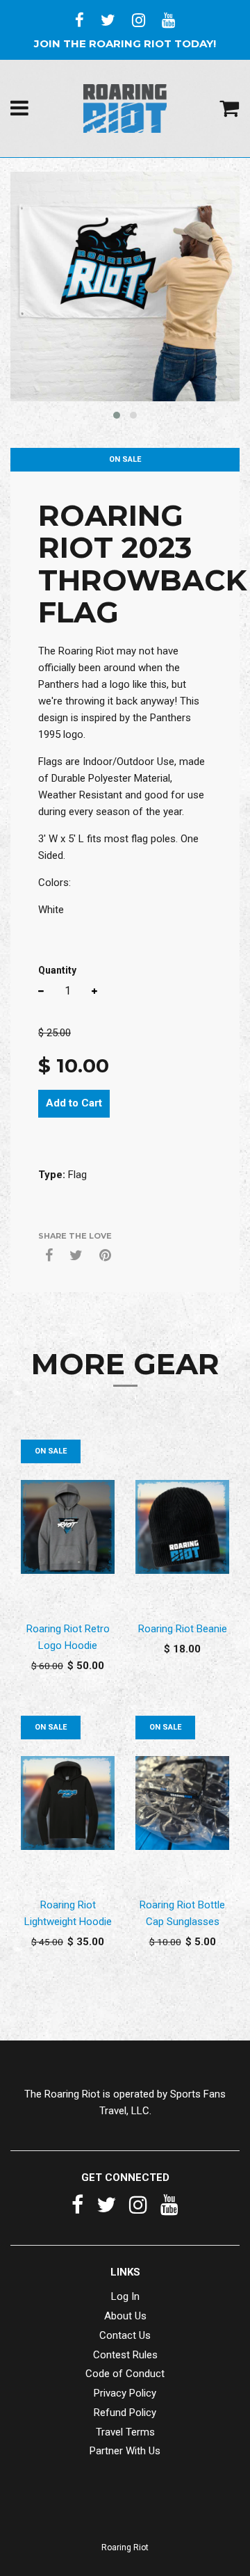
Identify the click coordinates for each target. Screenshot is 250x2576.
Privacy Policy (125, 2393)
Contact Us (125, 2335)
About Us (125, 2316)
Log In (125, 2296)
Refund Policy (125, 2413)
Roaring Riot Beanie (183, 1629)
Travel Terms (125, 2432)
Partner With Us (125, 2451)
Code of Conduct (125, 2374)
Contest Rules (125, 2355)
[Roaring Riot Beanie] (182, 1527)
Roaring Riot (125, 2547)
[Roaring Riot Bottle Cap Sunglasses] (182, 1803)
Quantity (57, 970)
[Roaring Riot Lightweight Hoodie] (68, 1803)
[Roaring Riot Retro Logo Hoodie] (68, 1527)
